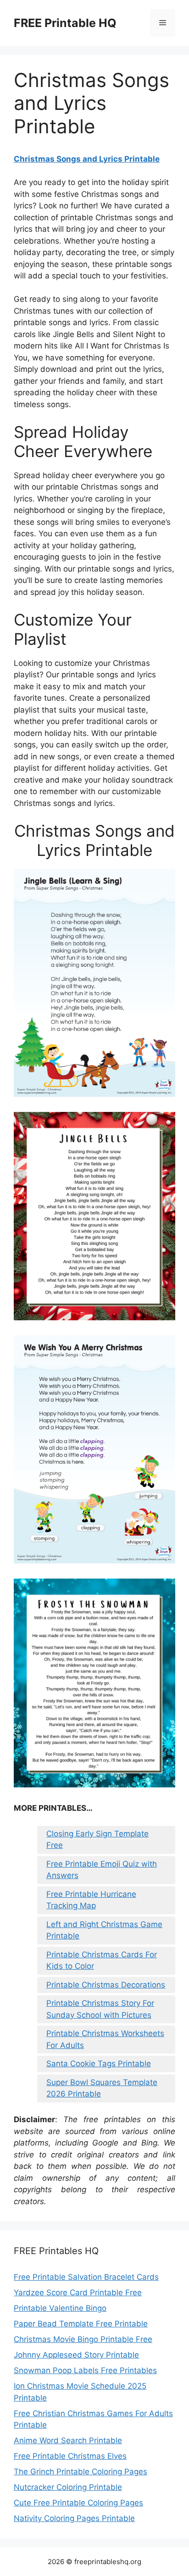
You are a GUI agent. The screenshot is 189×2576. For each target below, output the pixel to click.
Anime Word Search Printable (68, 2440)
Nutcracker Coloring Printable (68, 2487)
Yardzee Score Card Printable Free (78, 2293)
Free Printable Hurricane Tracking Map (91, 1900)
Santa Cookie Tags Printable (99, 2064)
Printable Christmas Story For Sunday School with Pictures (100, 2009)
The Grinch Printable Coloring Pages (81, 2472)
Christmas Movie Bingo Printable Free (83, 2339)
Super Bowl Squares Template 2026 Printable (102, 2088)
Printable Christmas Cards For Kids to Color (102, 1961)
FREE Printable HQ (65, 23)
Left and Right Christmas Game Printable (104, 1930)
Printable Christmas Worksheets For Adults (105, 2039)
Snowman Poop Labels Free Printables (85, 2370)
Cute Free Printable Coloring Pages (78, 2503)
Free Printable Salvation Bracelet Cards (86, 2277)
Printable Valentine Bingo (60, 2308)
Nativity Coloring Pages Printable (74, 2518)
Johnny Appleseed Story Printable (76, 2355)
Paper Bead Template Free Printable (81, 2324)
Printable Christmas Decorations (106, 1985)
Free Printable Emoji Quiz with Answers (102, 1870)
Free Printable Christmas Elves (70, 2456)
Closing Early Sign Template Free (97, 1840)
